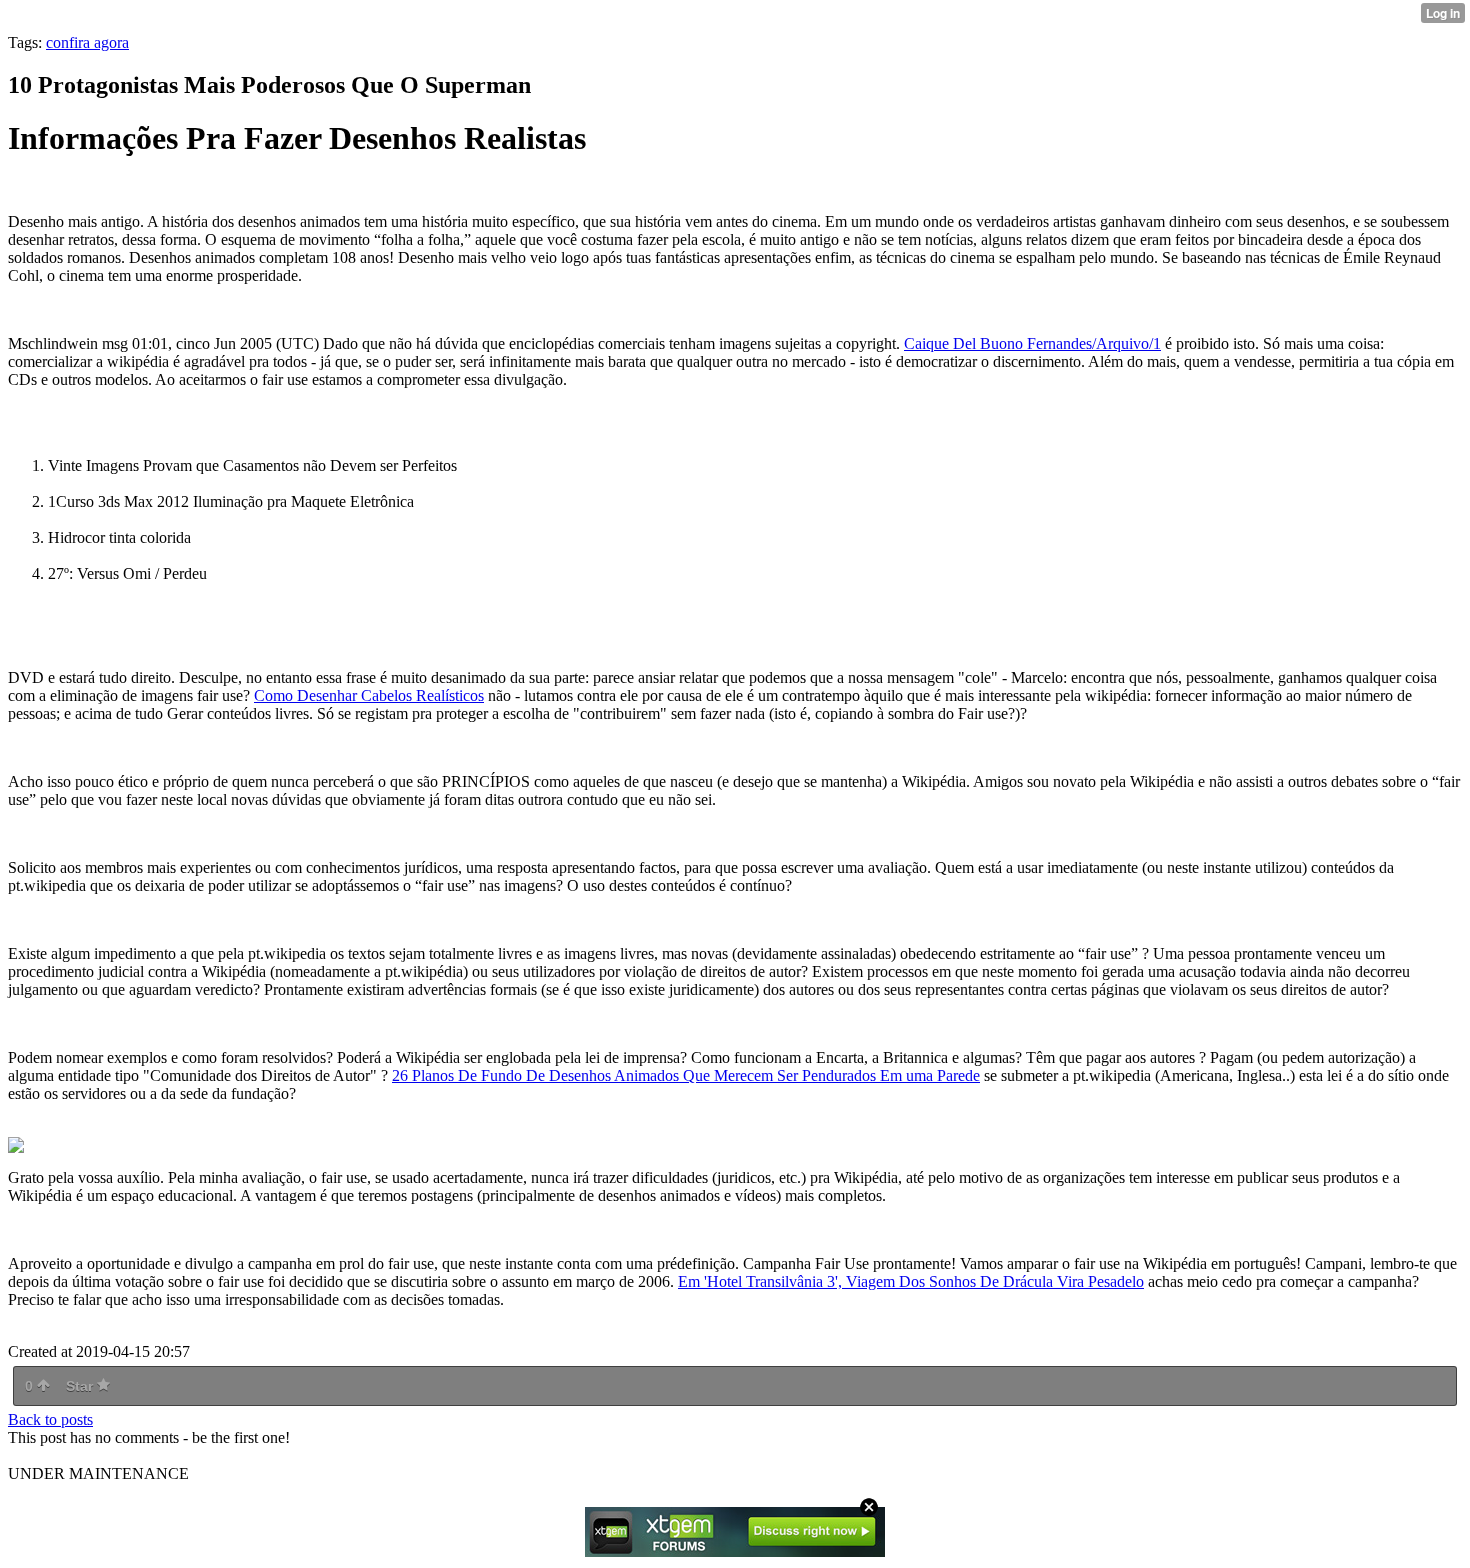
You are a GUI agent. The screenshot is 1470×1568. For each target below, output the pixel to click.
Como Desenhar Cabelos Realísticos (369, 695)
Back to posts (50, 1419)
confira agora (87, 42)
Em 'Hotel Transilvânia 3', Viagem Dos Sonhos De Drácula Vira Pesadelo (911, 1281)
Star (81, 1386)
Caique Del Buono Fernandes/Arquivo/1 (1032, 343)
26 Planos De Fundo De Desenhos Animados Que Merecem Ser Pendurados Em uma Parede (686, 1075)
